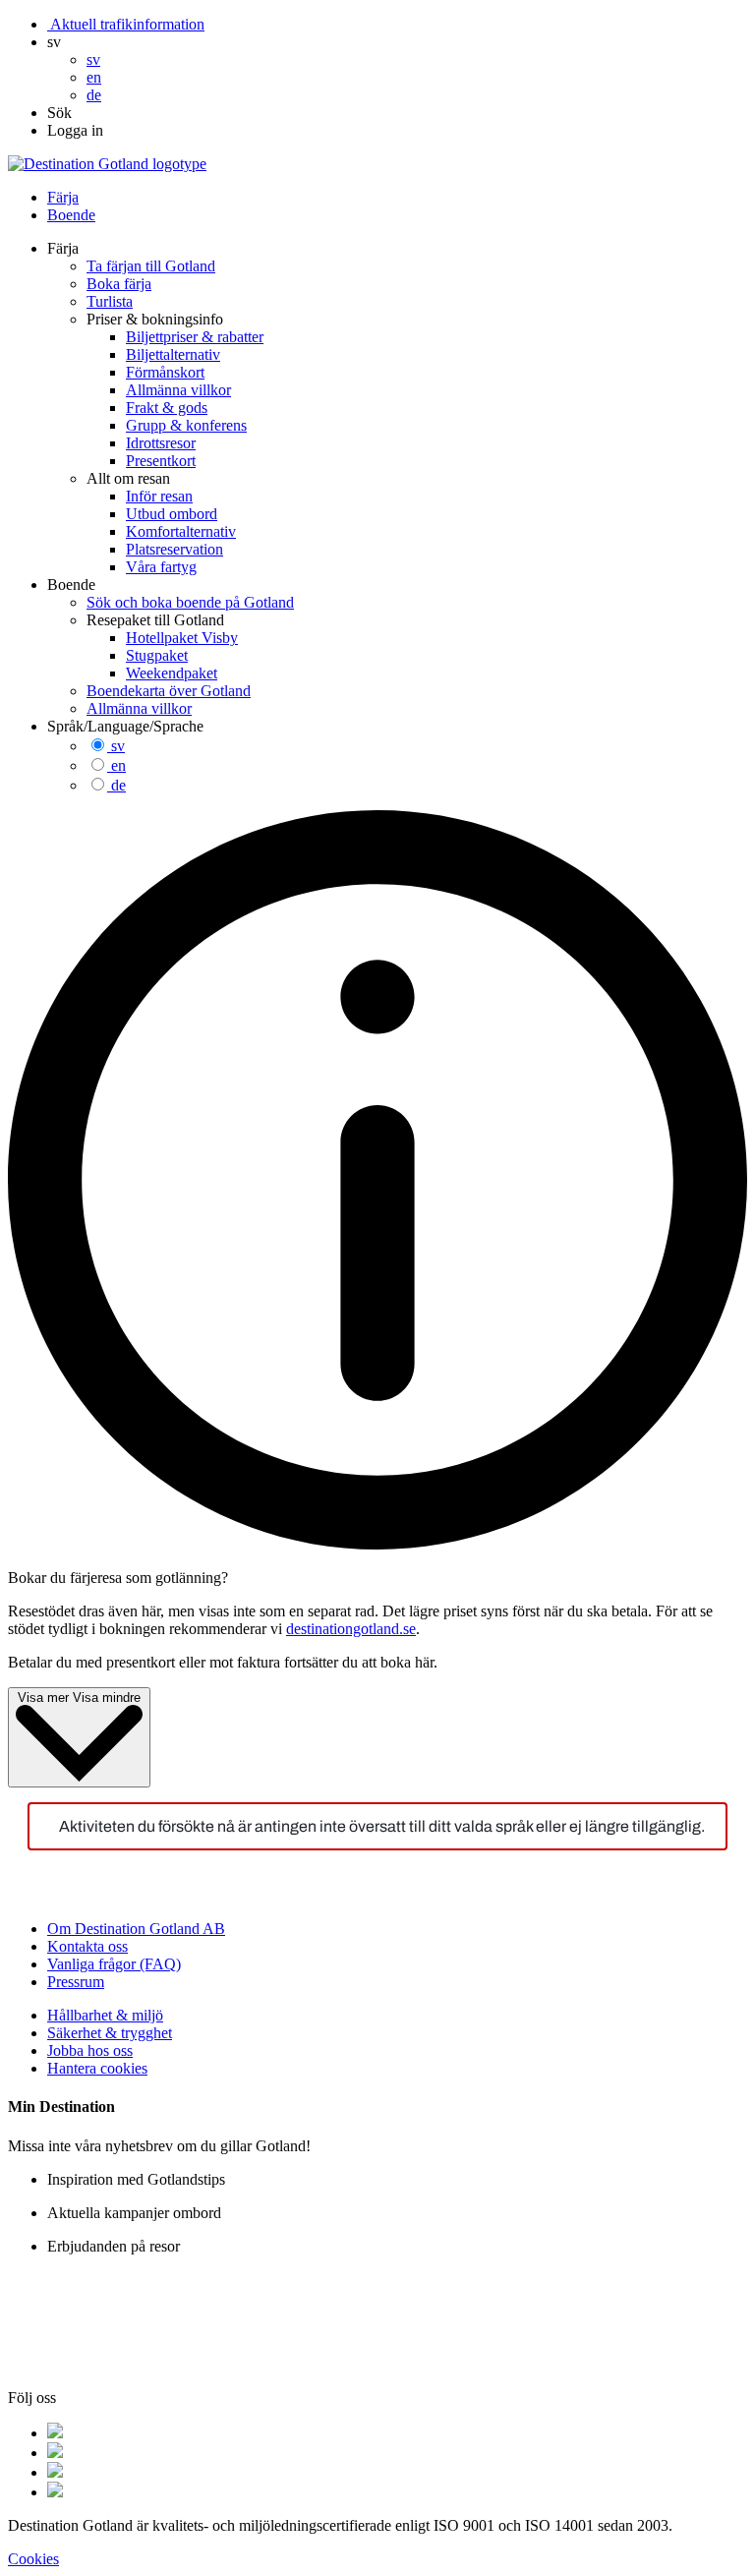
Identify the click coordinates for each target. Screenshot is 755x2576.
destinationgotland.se (351, 1629)
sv (118, 746)
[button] (54, 42)
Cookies (33, 2559)
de (118, 785)
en (118, 765)
